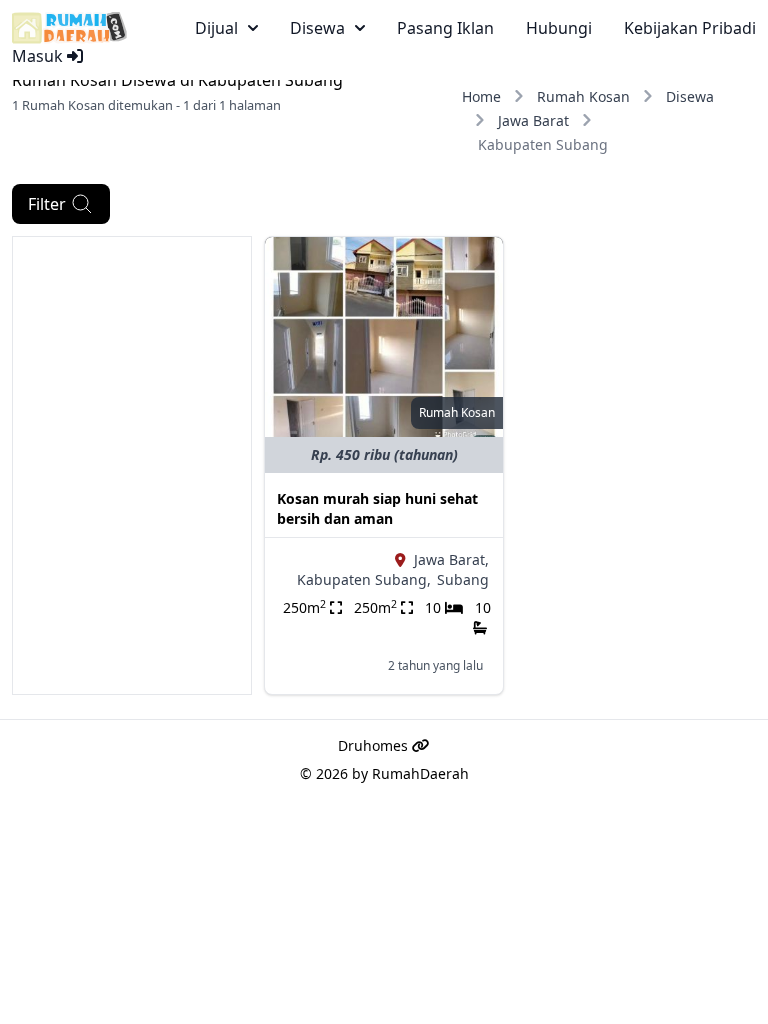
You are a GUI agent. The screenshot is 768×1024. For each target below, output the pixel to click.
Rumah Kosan (583, 96)
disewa (317, 28)
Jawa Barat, (451, 559)
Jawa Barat (533, 120)
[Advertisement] (132, 337)
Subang (463, 579)
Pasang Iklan (445, 28)
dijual (216, 28)
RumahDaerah (420, 773)
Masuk (39, 56)
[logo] (69, 28)
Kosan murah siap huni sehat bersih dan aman (377, 508)
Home (481, 96)
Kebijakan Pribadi (690, 28)
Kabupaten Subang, (364, 579)
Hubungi (559, 28)
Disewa (690, 96)
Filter (47, 204)
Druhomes (375, 745)
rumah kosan (457, 412)
